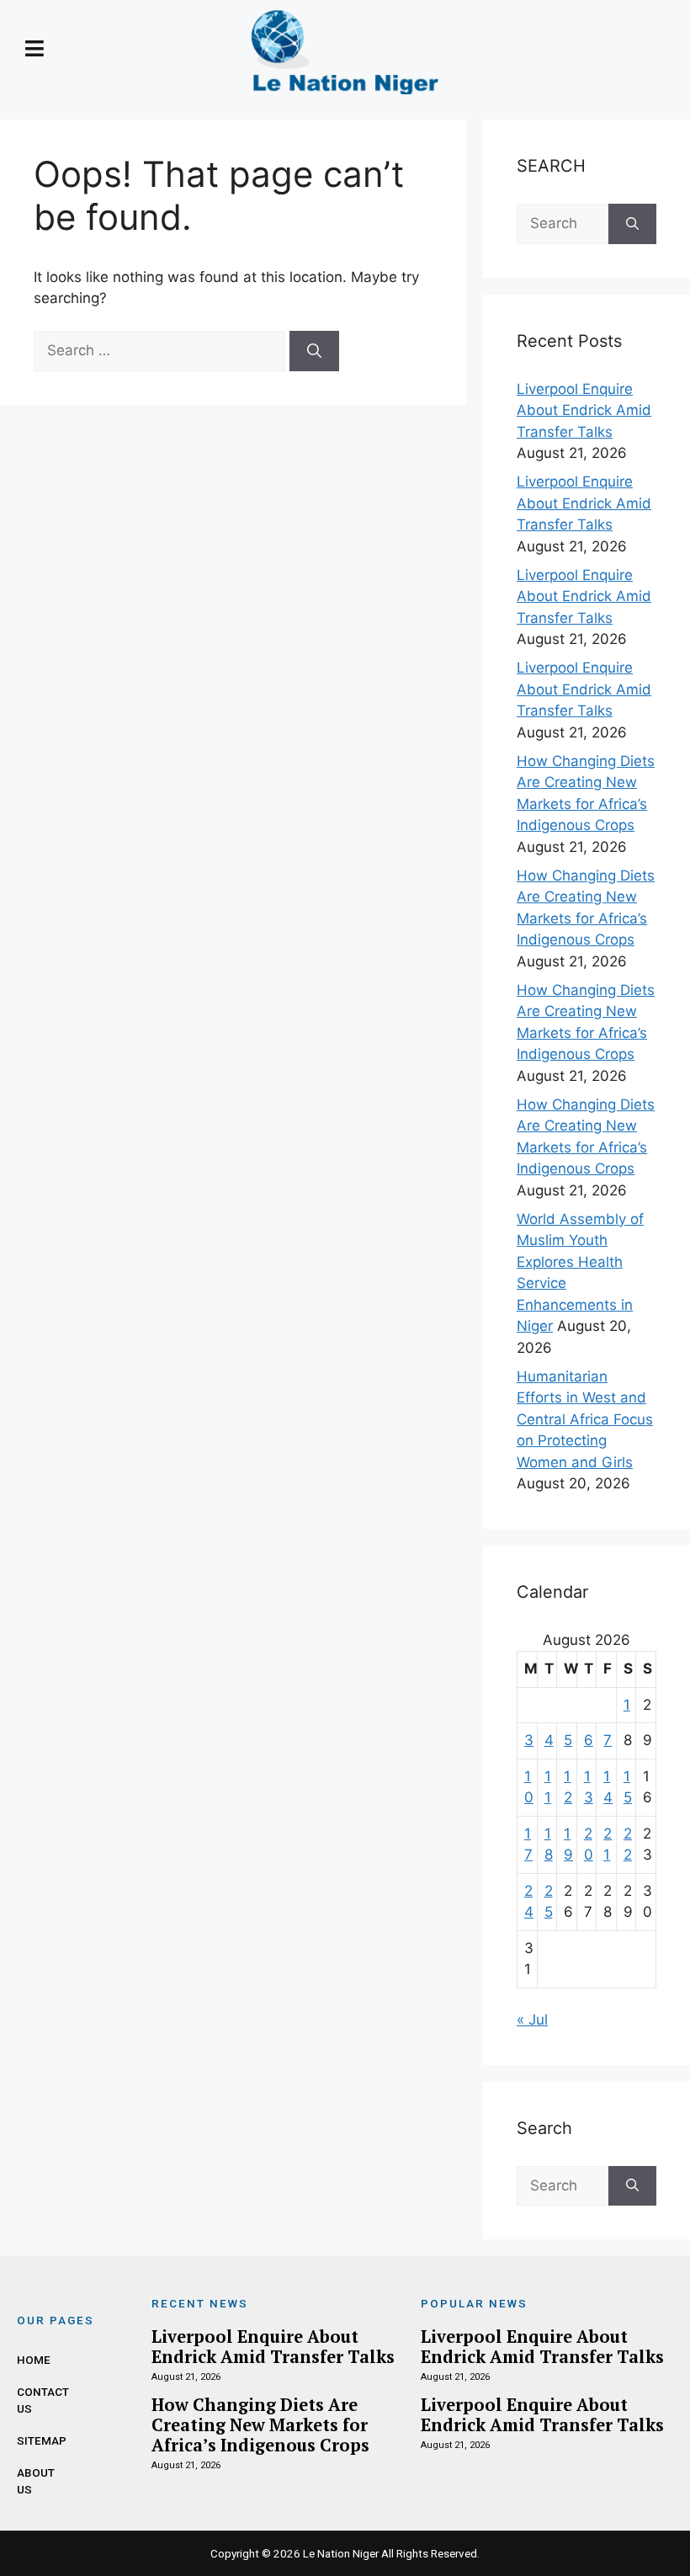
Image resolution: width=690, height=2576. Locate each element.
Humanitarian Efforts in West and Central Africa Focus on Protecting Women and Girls (585, 1419)
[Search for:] (162, 350)
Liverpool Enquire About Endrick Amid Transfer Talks (584, 410)
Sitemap (34, 2440)
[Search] (314, 351)
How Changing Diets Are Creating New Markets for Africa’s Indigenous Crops (260, 2425)
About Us (34, 2481)
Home (34, 2360)
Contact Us (34, 2400)
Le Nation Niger (341, 2553)
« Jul (532, 2020)
